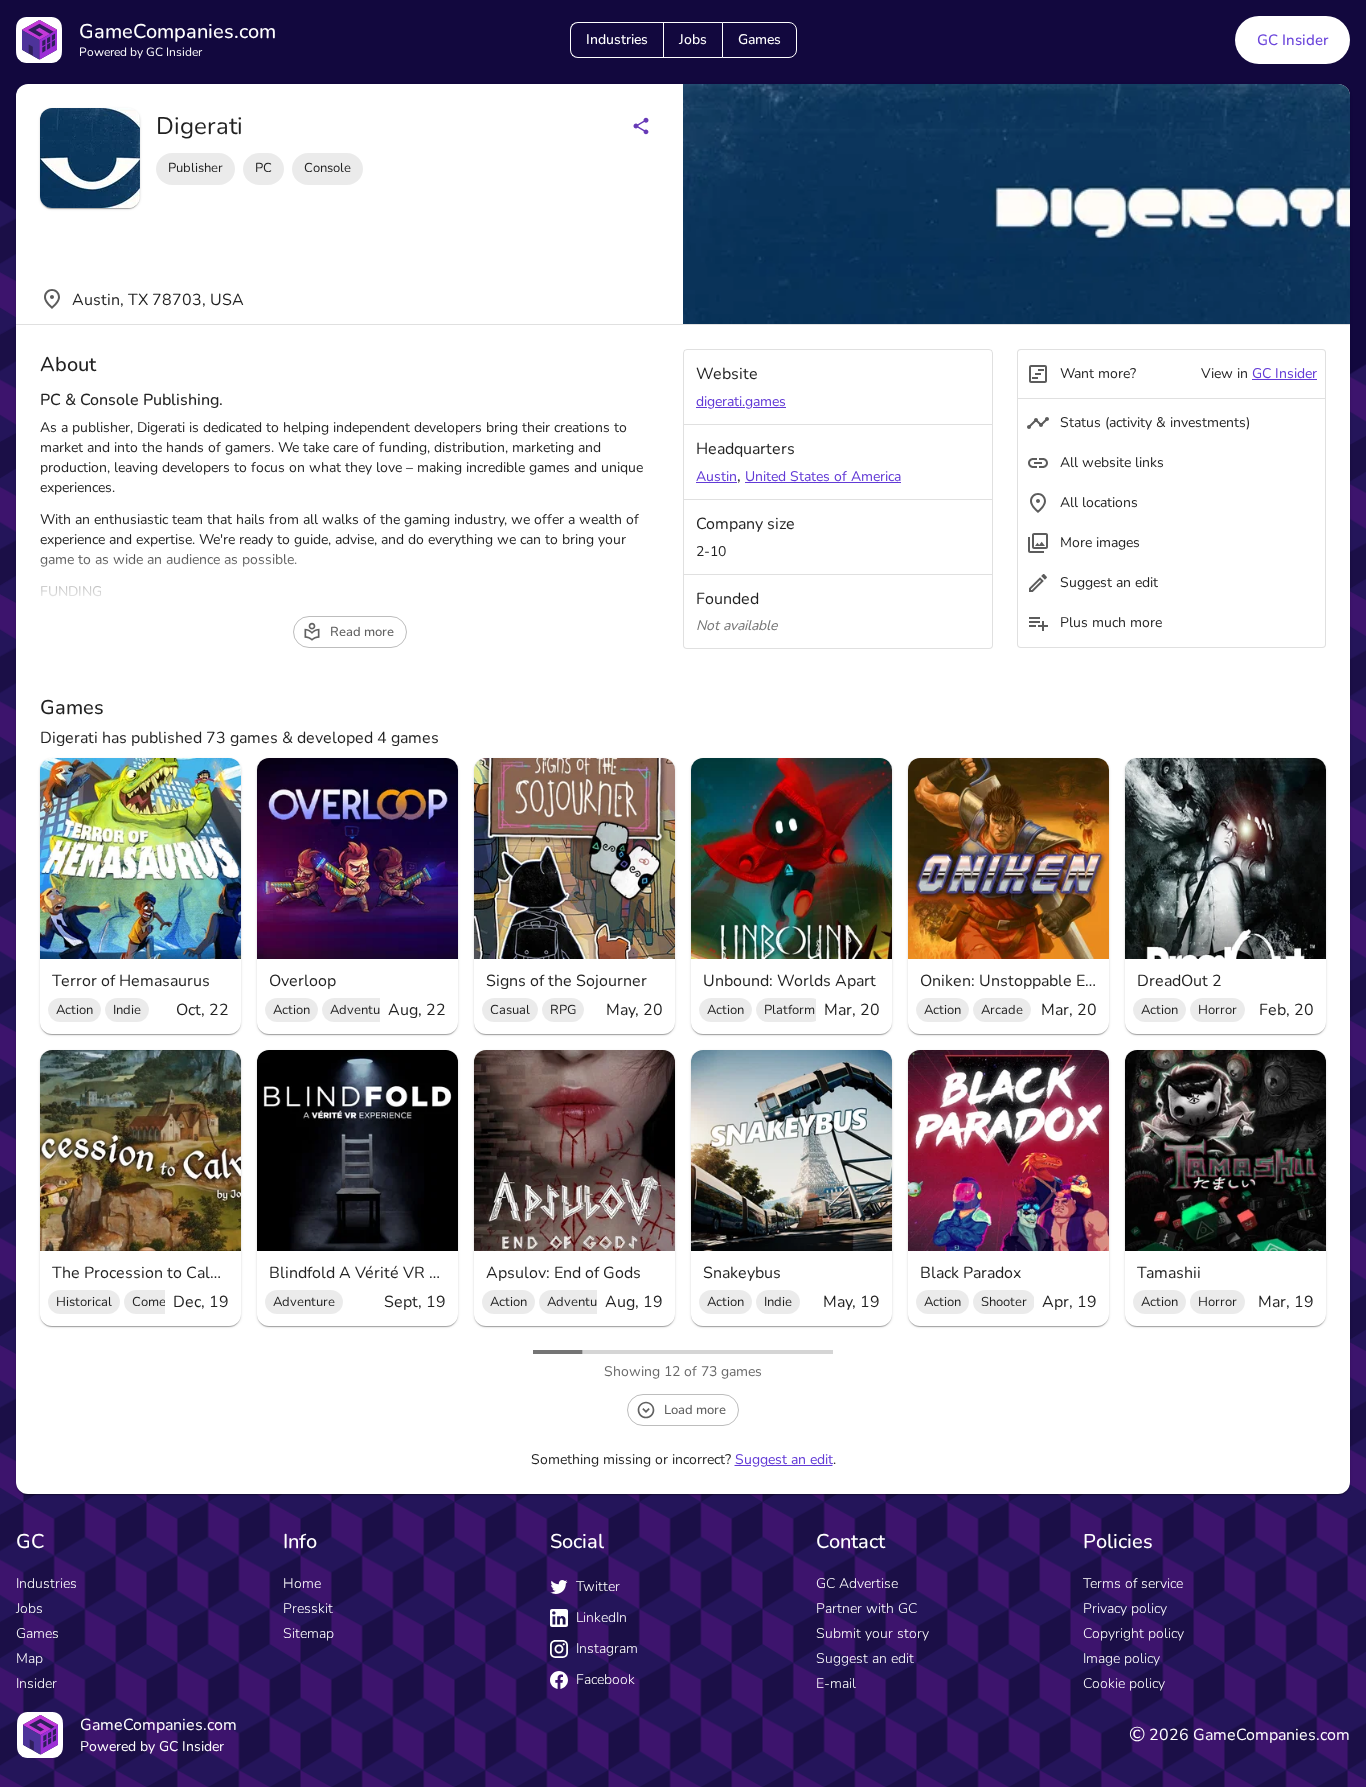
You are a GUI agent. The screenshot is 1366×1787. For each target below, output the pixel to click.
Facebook (605, 1679)
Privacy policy (1125, 1608)
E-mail (836, 1683)
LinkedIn (601, 1617)
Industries (617, 39)
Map (29, 1658)
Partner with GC (866, 1608)
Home (302, 1583)
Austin (716, 476)
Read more (362, 632)
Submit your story (872, 1633)
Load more (695, 1410)
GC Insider (1292, 40)
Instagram (607, 1648)
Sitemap (308, 1633)
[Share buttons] (641, 126)
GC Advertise (857, 1583)
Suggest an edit (784, 1459)
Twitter (598, 1586)
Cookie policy (1124, 1683)
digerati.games (741, 401)
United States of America (823, 476)
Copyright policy (1133, 1633)
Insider (36, 1683)
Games (759, 39)
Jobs (693, 39)
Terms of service (1133, 1583)
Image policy (1121, 1658)
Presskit (308, 1608)
